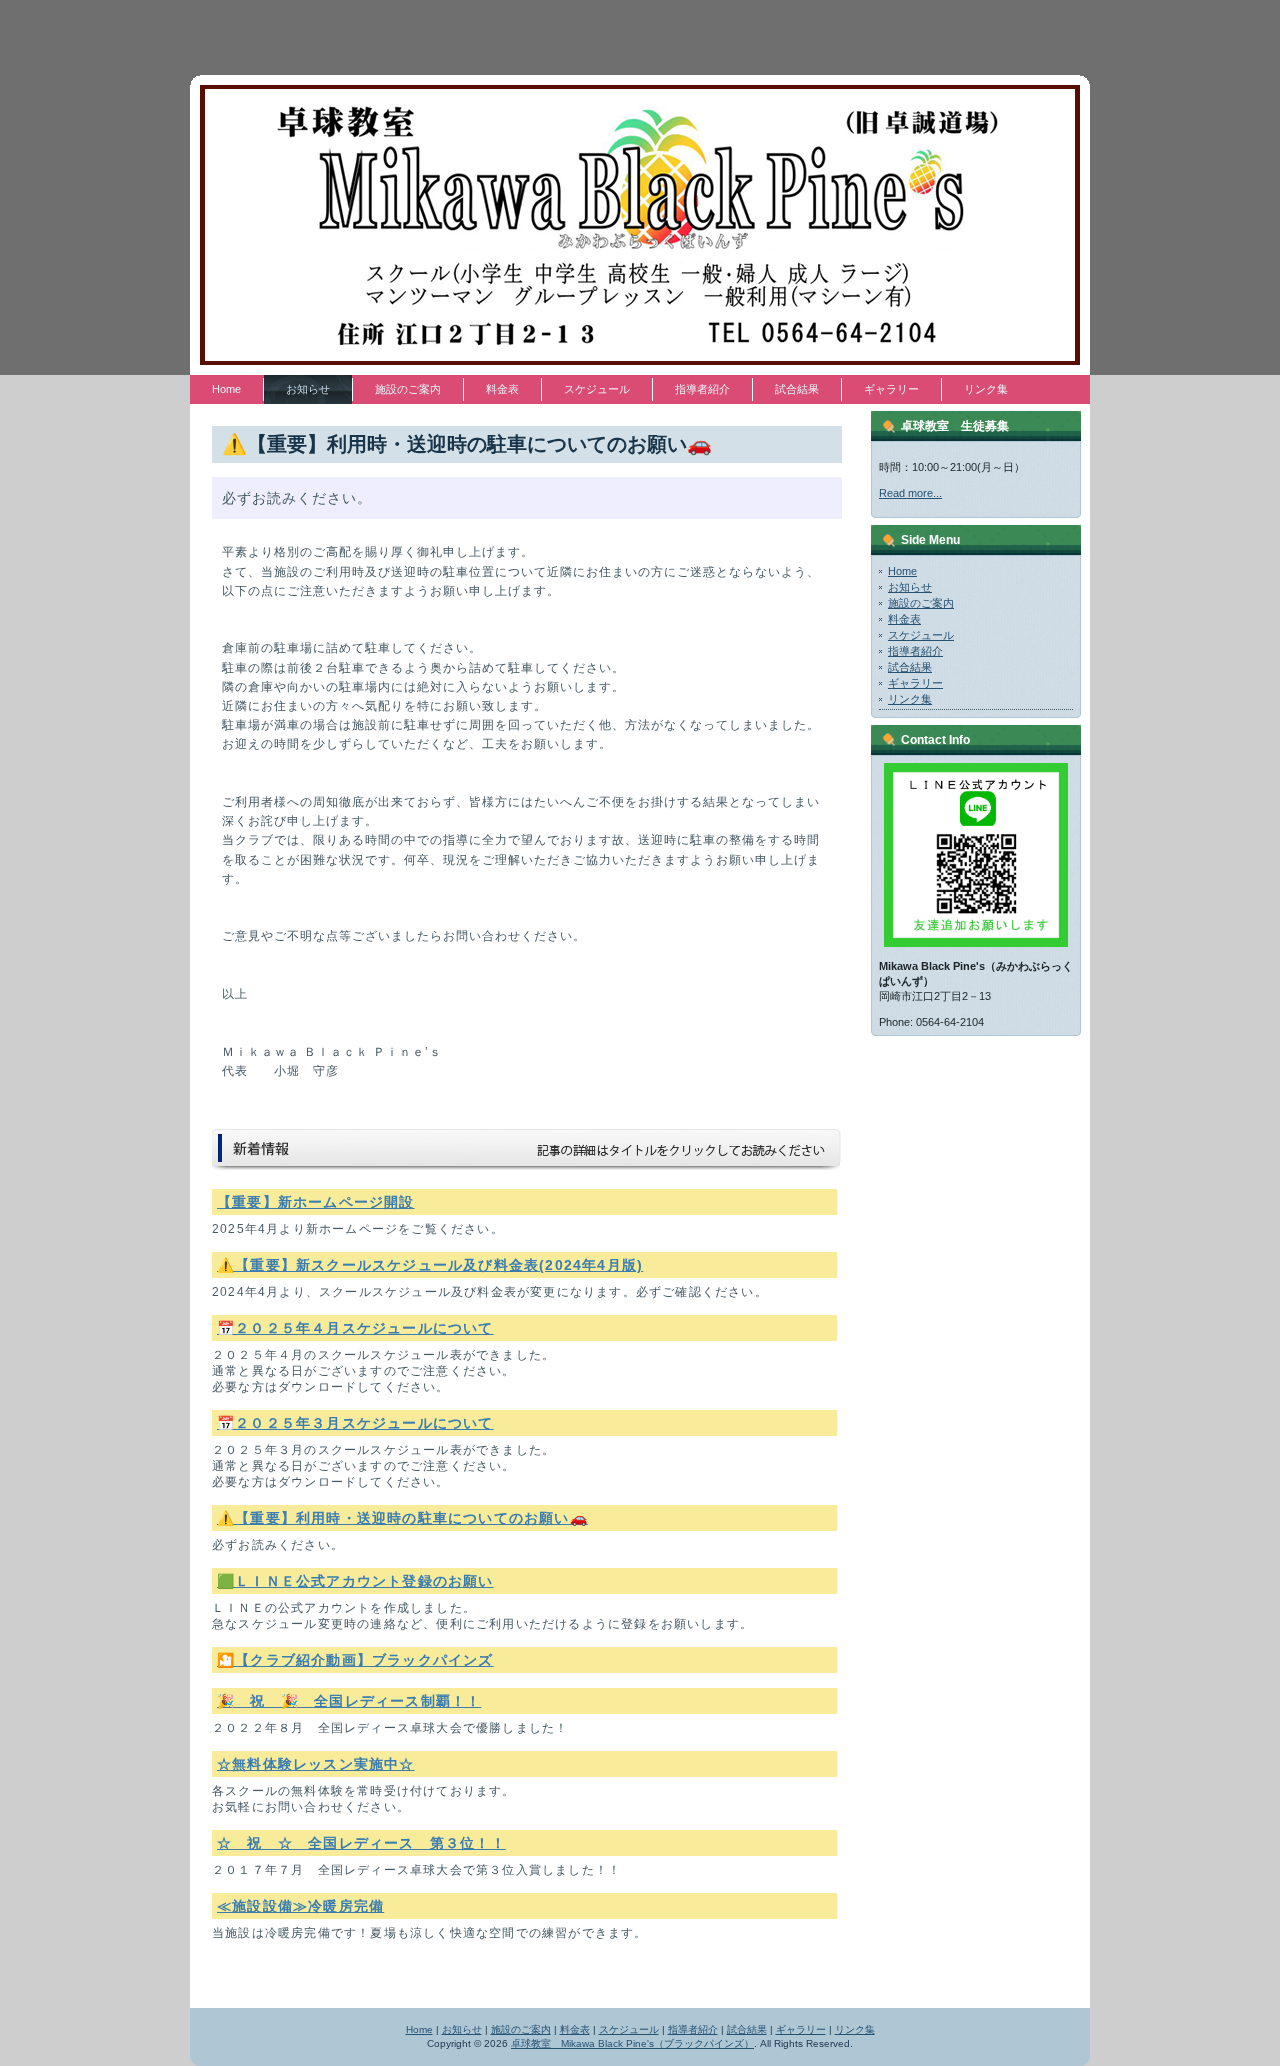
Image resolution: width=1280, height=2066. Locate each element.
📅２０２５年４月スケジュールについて (355, 1328)
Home (902, 571)
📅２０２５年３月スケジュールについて (355, 1423)
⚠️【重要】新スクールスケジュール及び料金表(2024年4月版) (430, 1265)
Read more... (910, 493)
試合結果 (910, 667)
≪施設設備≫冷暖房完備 (300, 1906)
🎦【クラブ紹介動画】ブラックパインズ (355, 1660)
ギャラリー (915, 683)
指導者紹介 (915, 651)
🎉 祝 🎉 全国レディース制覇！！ (349, 1701)
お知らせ (910, 587)
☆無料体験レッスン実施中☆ (316, 1764)
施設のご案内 (921, 603)
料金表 (904, 619)
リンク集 (910, 699)
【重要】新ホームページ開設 (316, 1202)
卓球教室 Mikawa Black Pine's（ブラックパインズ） (632, 2043)
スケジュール (921, 635)
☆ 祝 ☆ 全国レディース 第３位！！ (361, 1843)
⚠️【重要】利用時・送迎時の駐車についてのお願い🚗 (402, 1518)
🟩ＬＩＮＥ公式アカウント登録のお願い (355, 1581)
